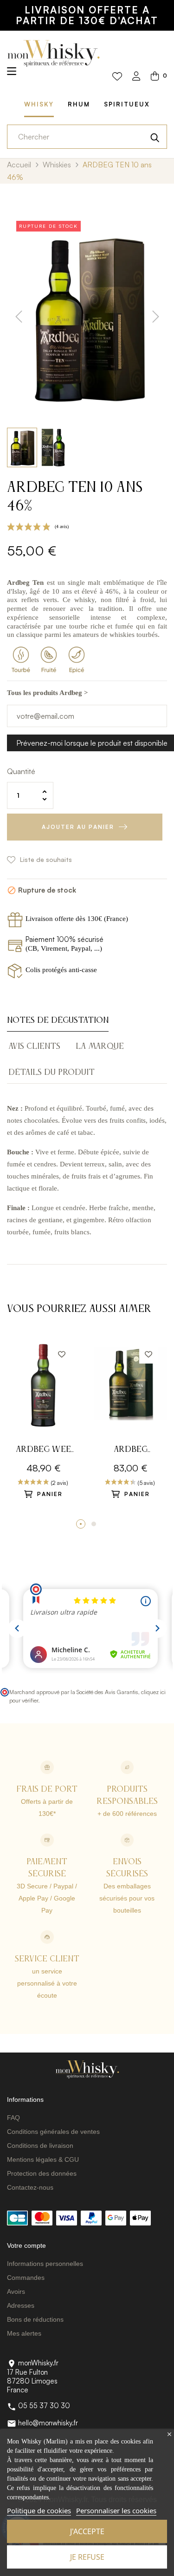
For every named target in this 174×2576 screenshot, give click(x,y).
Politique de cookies (39, 2510)
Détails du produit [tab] (52, 1073)
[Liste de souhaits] (117, 77)
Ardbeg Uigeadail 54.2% (130, 1451)
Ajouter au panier (78, 827)
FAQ (13, 2118)
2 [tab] (94, 1524)
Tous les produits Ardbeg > (48, 693)
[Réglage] (136, 77)
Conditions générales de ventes (53, 2132)
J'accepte (87, 2531)
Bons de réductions (35, 2319)
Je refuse (87, 2557)
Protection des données (42, 2173)
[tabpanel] (44, 1427)
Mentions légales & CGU (43, 2159)
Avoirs (16, 2291)
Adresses (21, 2305)
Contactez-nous (30, 2187)
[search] (155, 137)
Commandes (26, 2278)
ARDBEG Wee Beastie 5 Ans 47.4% (43, 1451)
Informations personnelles (45, 2264)
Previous (12, 1432)
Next (162, 1432)
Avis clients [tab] (34, 1046)
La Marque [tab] (100, 1046)
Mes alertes (24, 2333)
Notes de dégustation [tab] (58, 1020)
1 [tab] (81, 1524)
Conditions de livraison (40, 2146)
